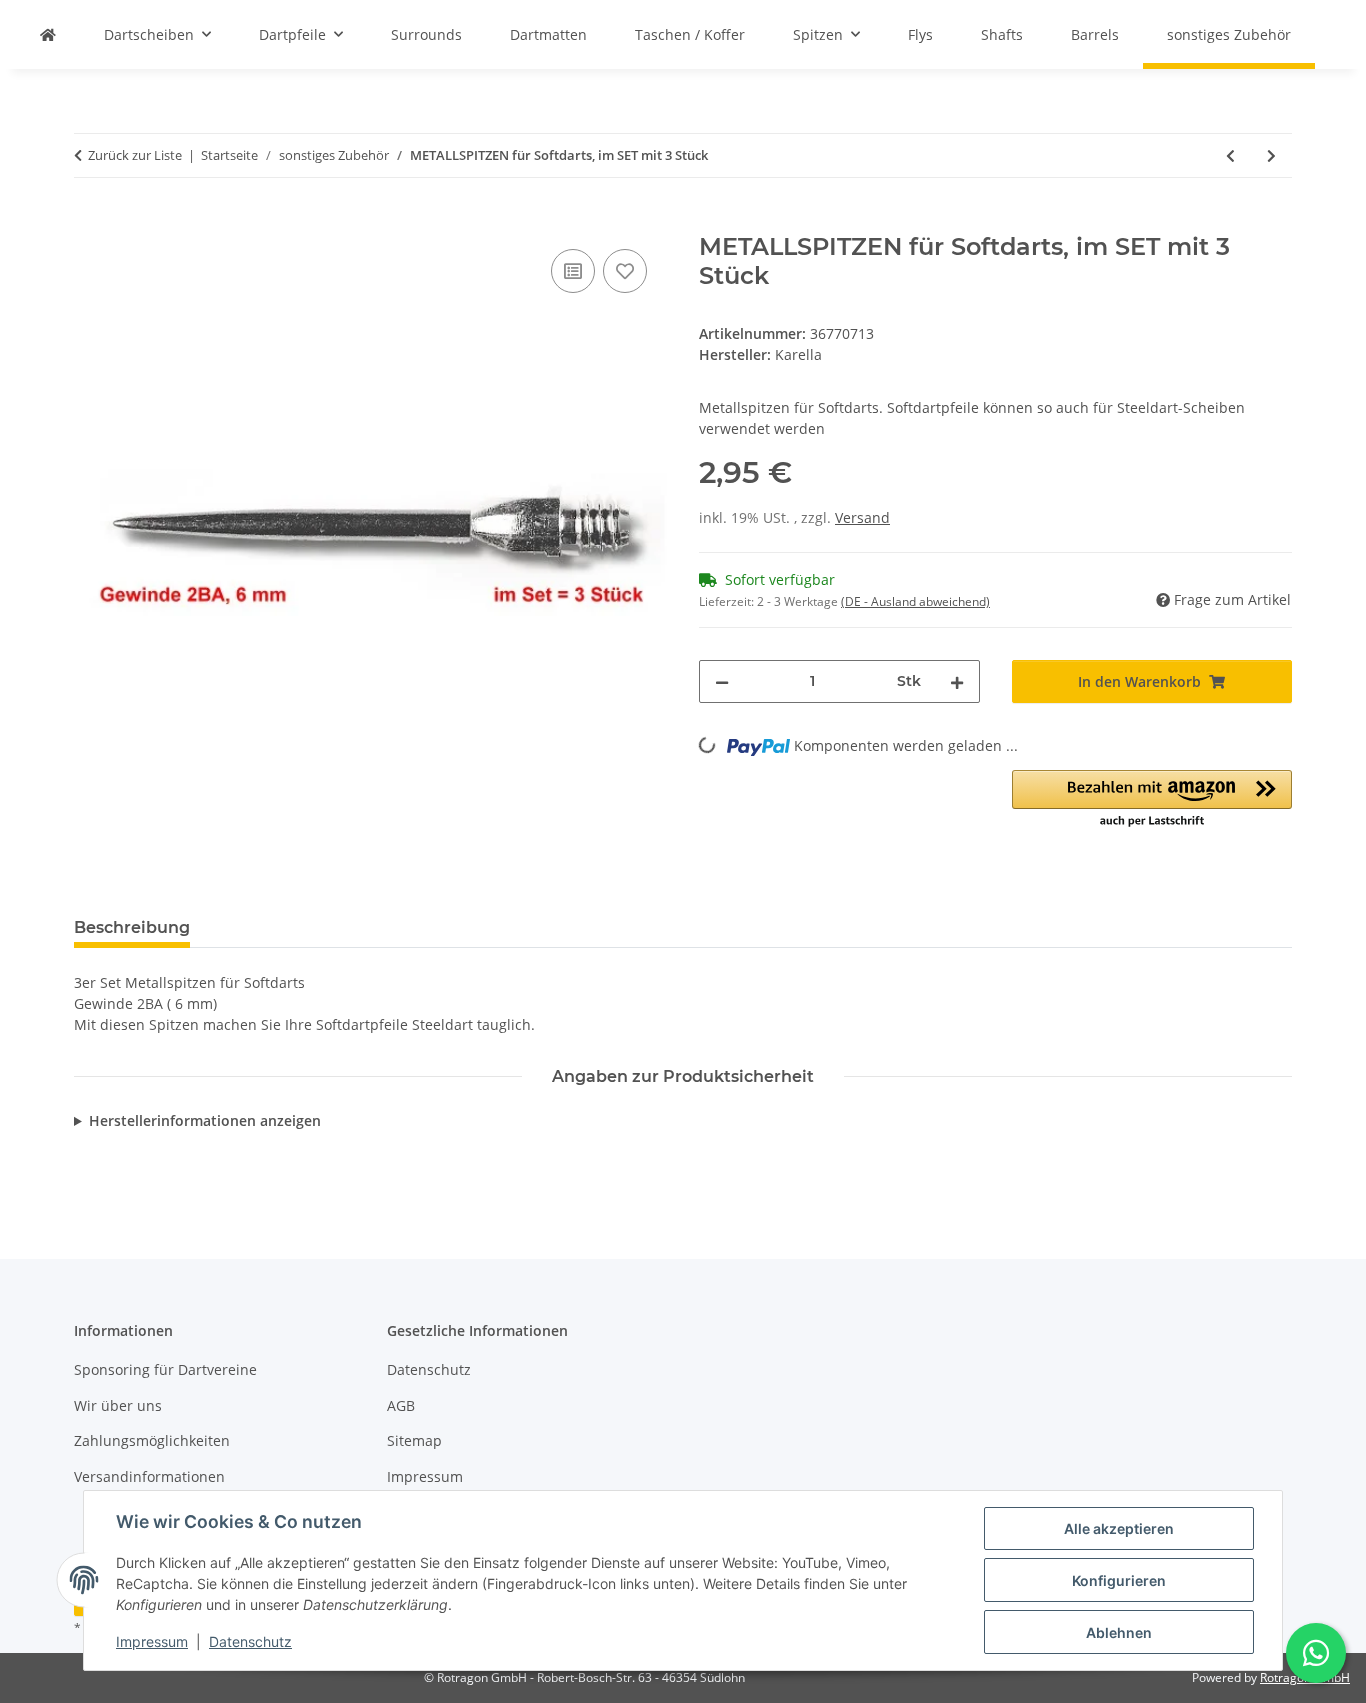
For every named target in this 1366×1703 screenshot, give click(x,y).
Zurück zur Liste (135, 155)
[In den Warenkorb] (90, 222)
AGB (401, 1405)
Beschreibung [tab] (132, 927)
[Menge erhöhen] (957, 681)
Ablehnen (1119, 1632)
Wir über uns (118, 1405)
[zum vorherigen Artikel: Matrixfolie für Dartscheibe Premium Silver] (1230, 155)
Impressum (152, 1641)
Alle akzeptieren (1119, 1528)
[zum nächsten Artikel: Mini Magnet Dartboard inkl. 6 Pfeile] (1271, 155)
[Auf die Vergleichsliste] (573, 271)
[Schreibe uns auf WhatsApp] (1316, 1653)
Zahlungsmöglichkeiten (152, 1440)
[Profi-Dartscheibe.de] (48, 34)
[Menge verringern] (722, 681)
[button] (1152, 800)
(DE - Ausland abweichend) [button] (915, 601)
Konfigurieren (1119, 1580)
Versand (862, 517)
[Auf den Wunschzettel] (625, 271)
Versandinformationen (149, 1476)
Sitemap (414, 1440)
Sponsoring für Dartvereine (165, 1369)
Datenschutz (250, 1641)
